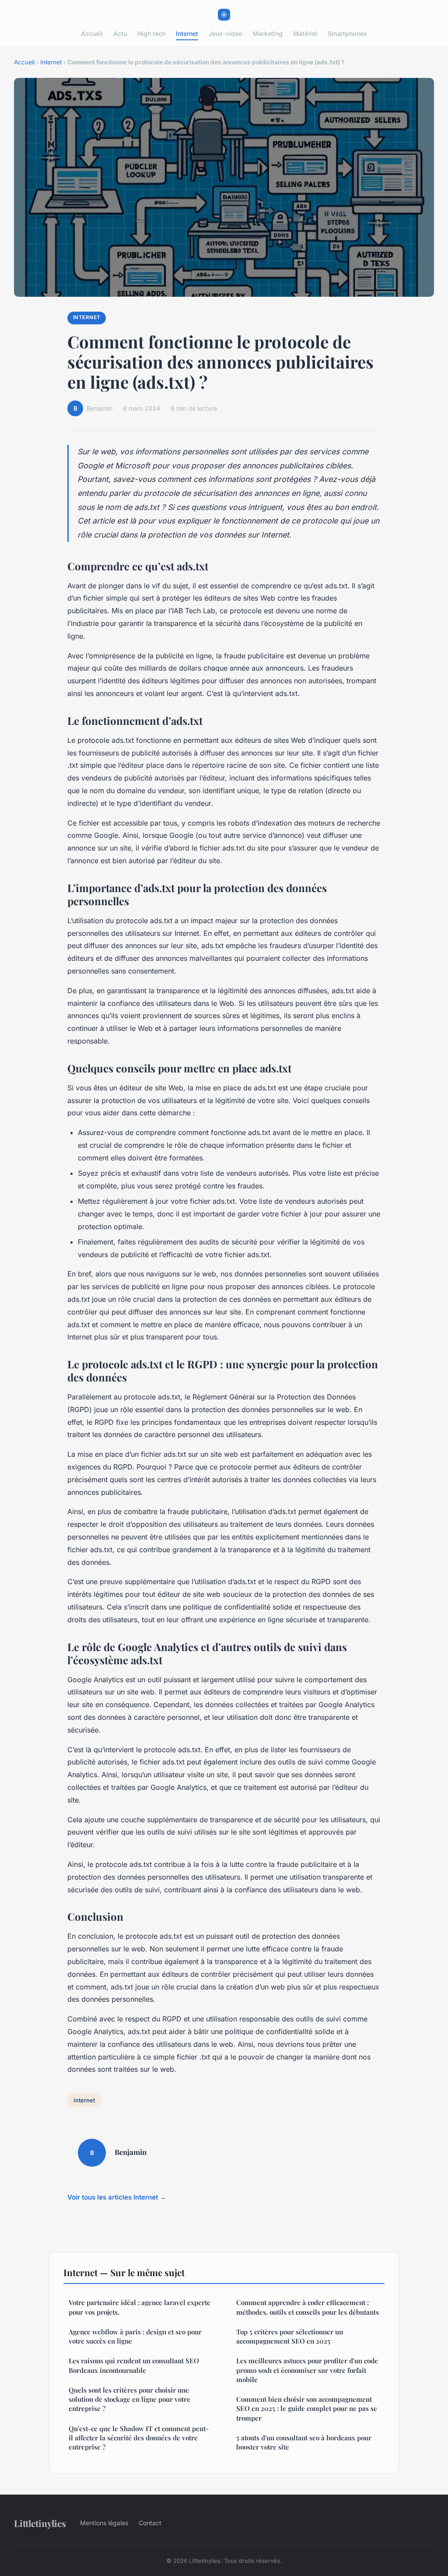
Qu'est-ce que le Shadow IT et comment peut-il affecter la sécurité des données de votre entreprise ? (139, 2438)
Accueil (92, 33)
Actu (120, 33)
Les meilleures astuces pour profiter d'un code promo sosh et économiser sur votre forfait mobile (307, 2370)
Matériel (305, 33)
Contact (150, 2523)
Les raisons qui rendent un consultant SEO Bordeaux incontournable (134, 2365)
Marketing (268, 33)
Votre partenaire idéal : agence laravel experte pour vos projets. (140, 2307)
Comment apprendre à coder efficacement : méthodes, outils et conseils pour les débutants (308, 2307)
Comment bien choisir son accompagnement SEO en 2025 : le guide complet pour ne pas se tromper (307, 2409)
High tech (151, 33)
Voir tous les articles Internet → (117, 2197)
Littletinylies (40, 2523)
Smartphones (347, 33)
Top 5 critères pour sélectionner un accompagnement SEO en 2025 (290, 2336)
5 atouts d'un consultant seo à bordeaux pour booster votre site (304, 2442)
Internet (187, 33)
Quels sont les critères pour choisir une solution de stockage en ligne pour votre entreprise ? (129, 2399)
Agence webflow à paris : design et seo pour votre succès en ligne (135, 2336)
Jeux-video (226, 33)
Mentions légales (104, 2523)
